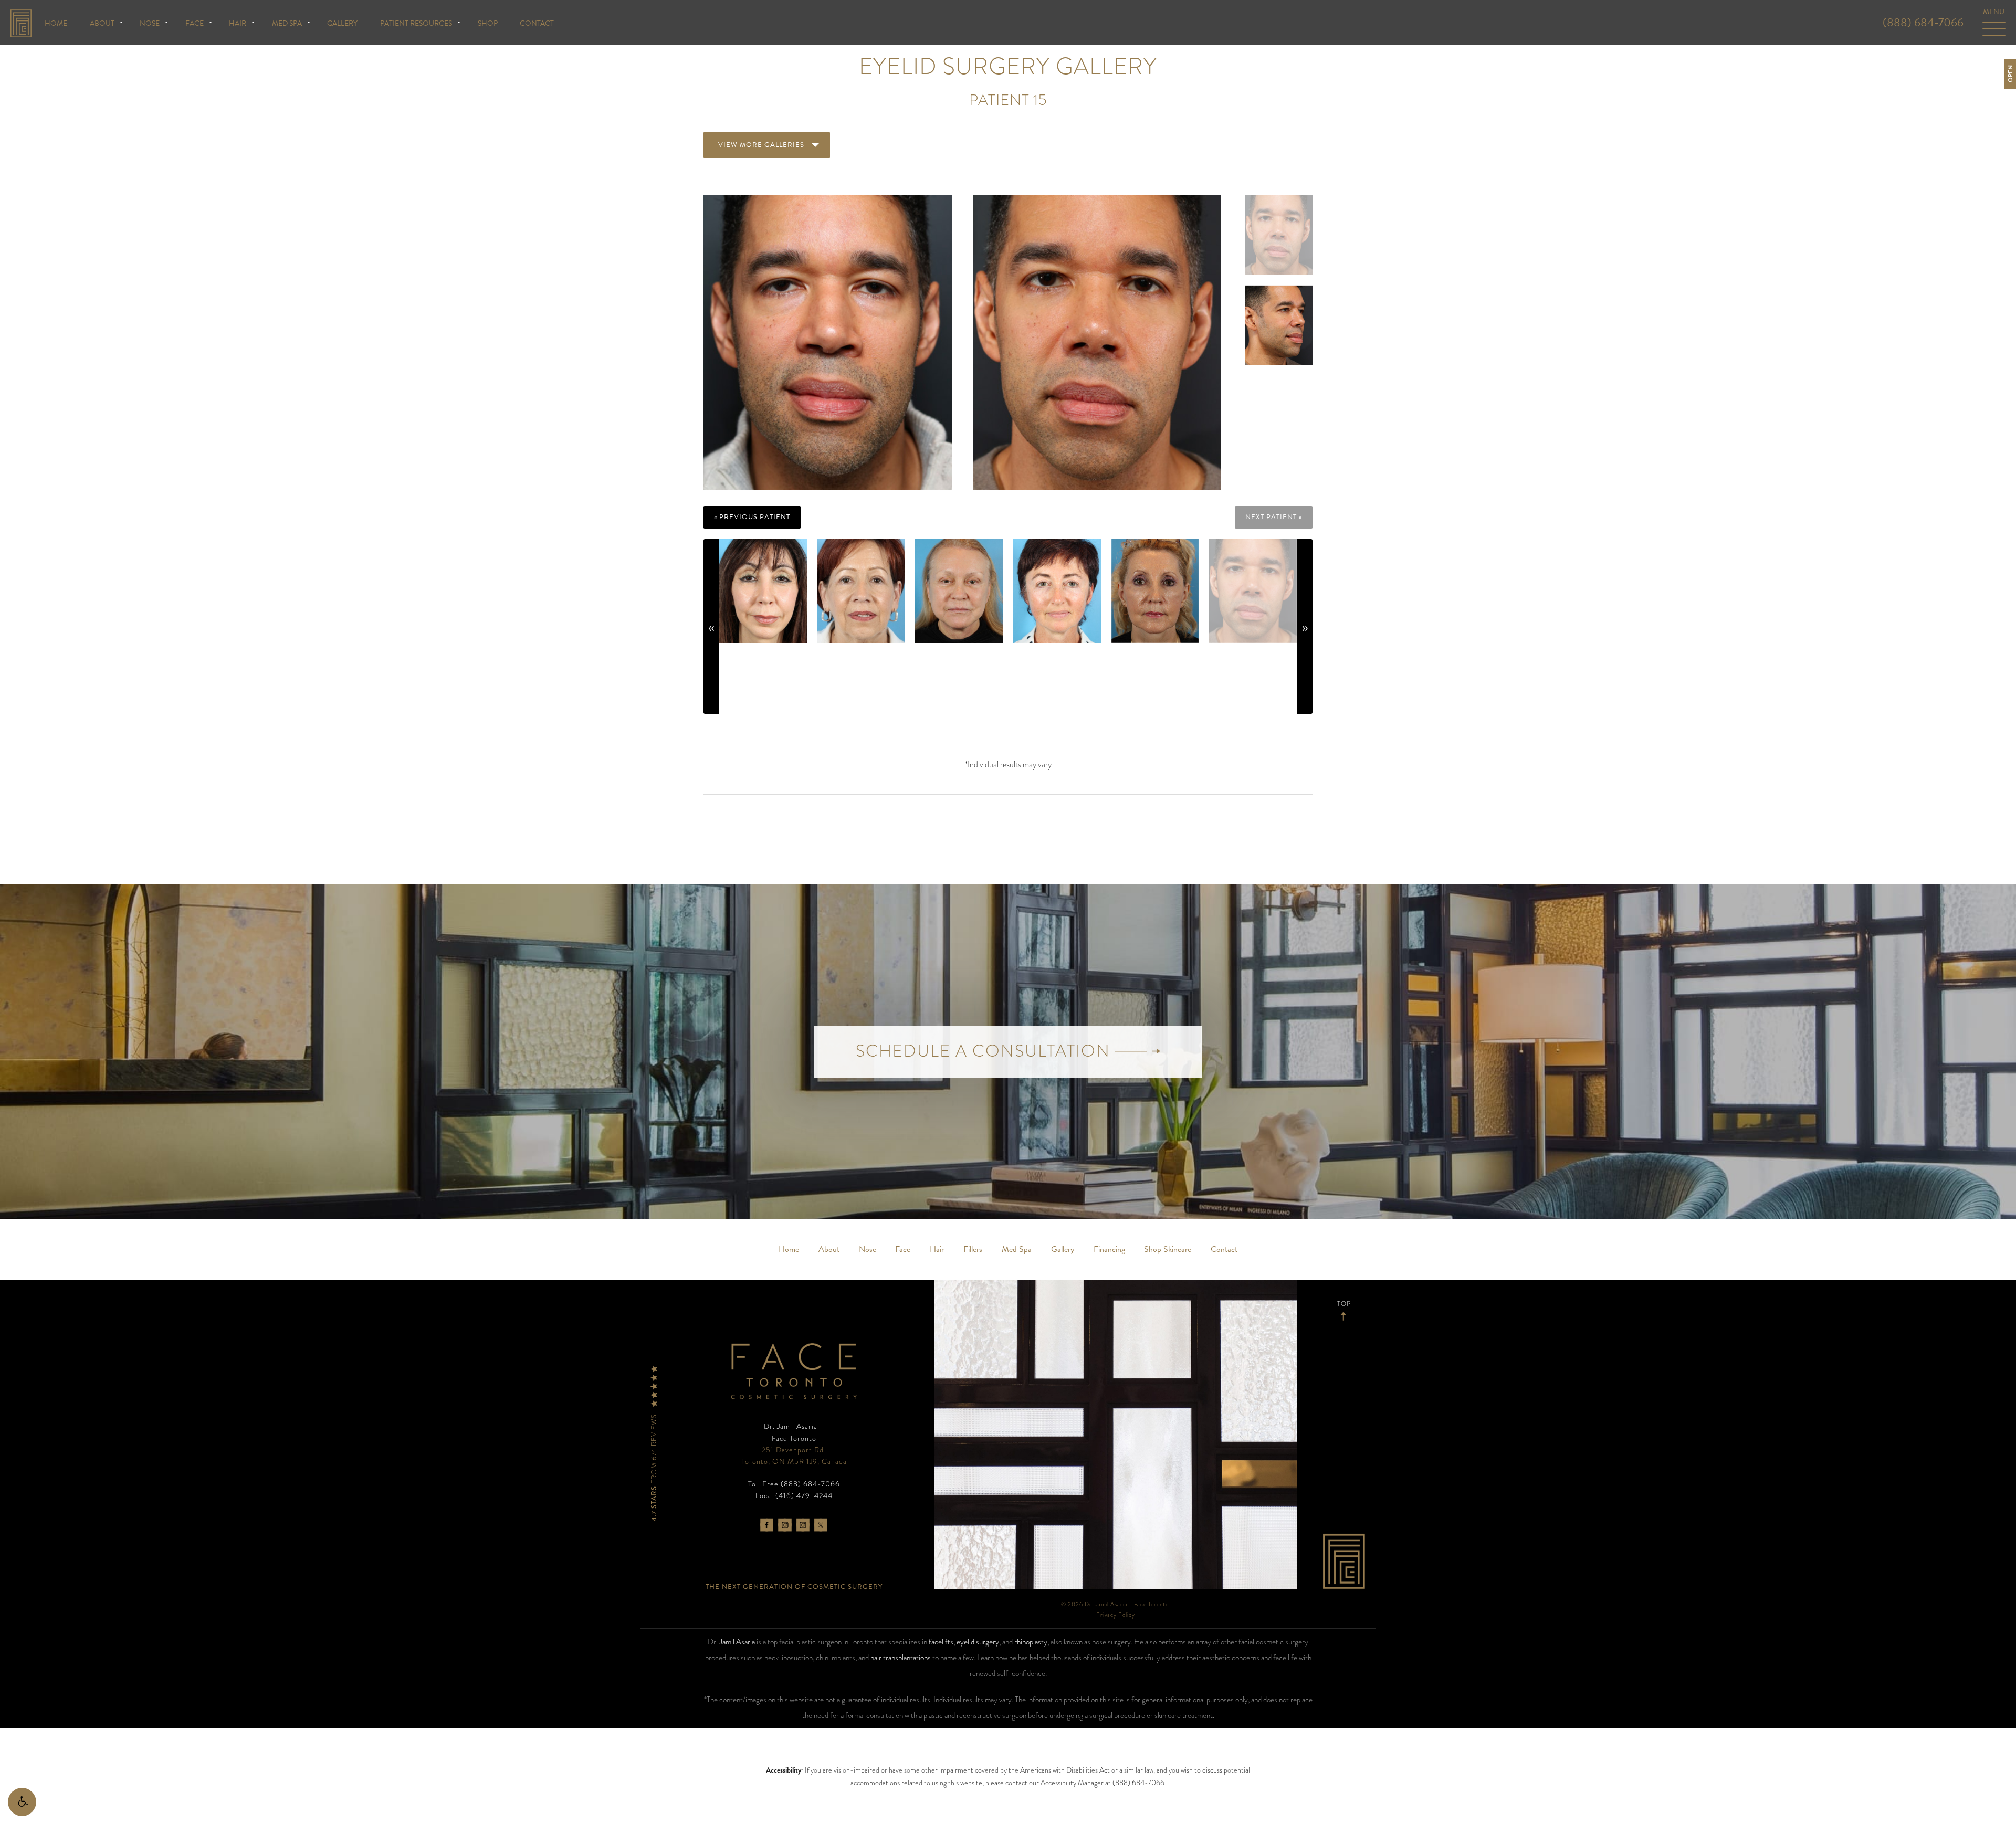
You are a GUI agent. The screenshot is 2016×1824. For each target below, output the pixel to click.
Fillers (973, 1249)
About (102, 23)
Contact (537, 23)
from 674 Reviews (654, 1467)
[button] (22, 1802)
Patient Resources (416, 23)
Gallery (342, 23)
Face (195, 23)
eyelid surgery (978, 1642)
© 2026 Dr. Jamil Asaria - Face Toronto (1115, 1604)
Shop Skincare (1168, 1249)
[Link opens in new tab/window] (767, 1525)
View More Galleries (761, 145)
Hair (238, 23)
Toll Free (794, 1484)
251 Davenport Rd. (794, 1456)
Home (56, 23)
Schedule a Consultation (985, 1051)
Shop (488, 23)
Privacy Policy (1116, 1615)
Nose (150, 23)
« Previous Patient (752, 517)
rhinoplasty (1031, 1642)
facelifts (941, 1642)
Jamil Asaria (737, 1642)
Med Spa (287, 23)
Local (794, 1495)
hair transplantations (901, 1658)
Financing (1109, 1249)
